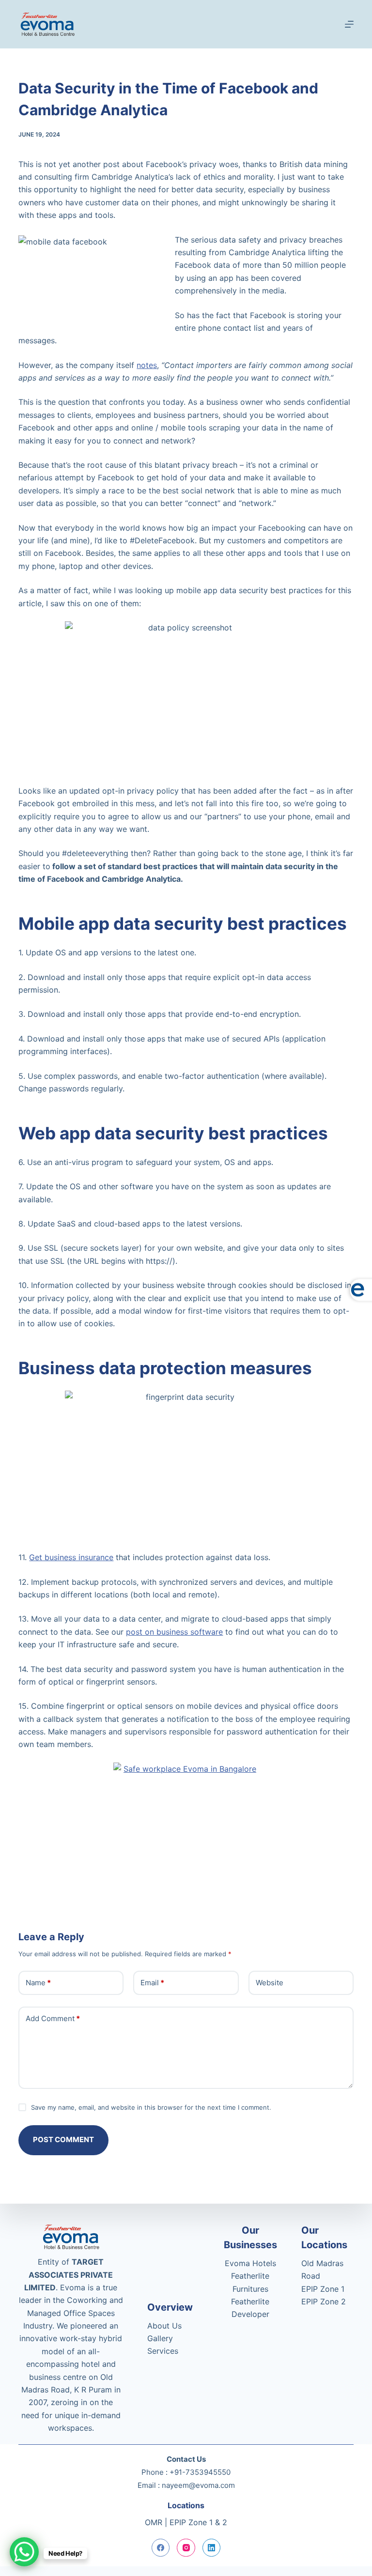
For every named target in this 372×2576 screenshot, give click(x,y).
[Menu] (349, 24)
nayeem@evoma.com (198, 2485)
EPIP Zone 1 (323, 2289)
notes (147, 365)
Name (38, 1983)
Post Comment (63, 2139)
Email (152, 1983)
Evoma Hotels (250, 2263)
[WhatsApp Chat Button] (24, 2552)
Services (163, 2351)
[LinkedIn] (212, 2548)
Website (270, 1983)
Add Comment (53, 2018)
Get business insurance (71, 1557)
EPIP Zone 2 (324, 2301)
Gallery (160, 2338)
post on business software (174, 1632)
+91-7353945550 (200, 2472)
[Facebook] (161, 2548)
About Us (164, 2326)
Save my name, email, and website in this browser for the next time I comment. (151, 2107)
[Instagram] (186, 2548)
